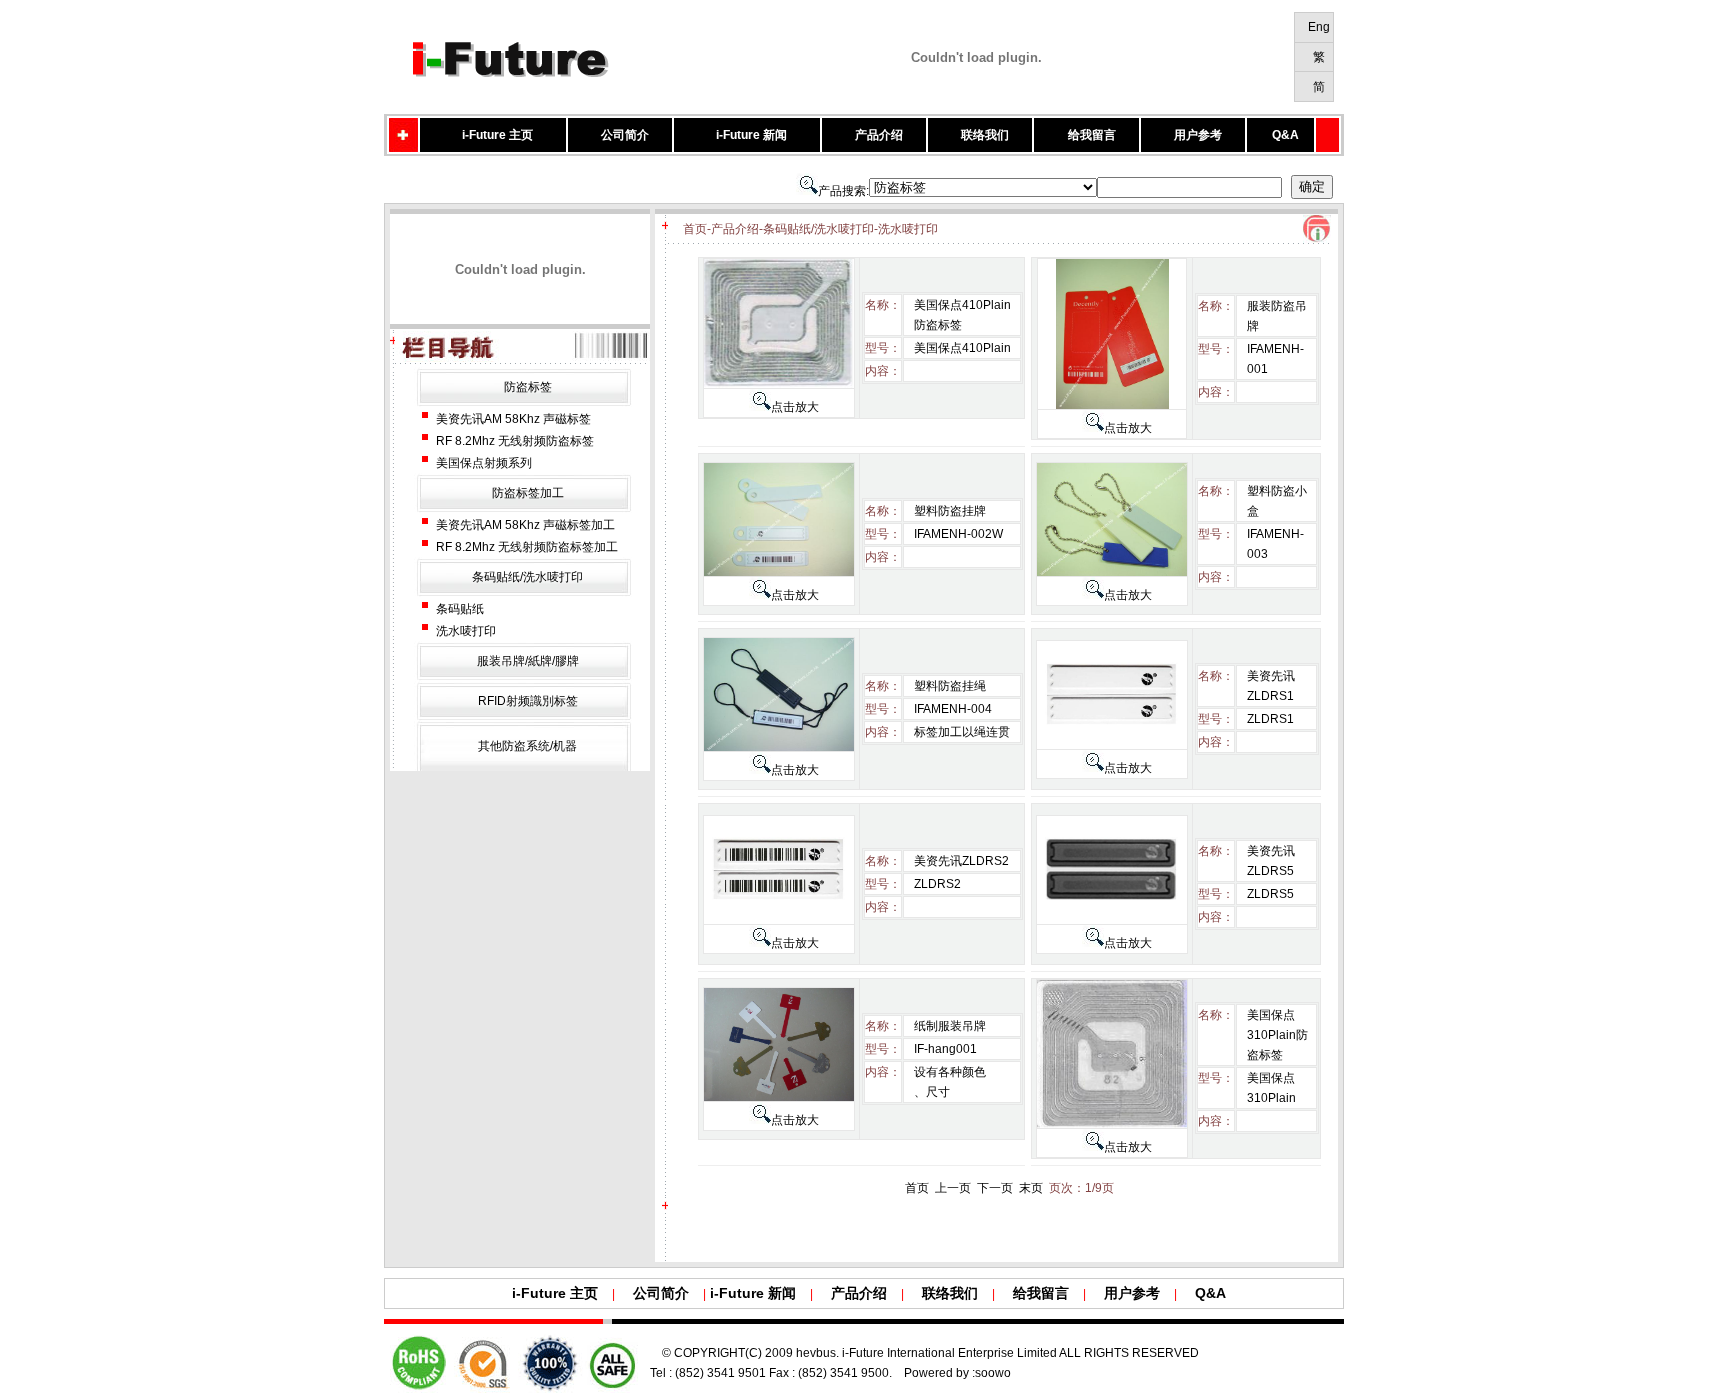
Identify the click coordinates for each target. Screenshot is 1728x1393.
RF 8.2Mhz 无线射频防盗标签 (515, 441)
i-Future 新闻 (751, 135)
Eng (1319, 27)
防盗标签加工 (528, 493)
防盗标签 (528, 387)
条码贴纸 (460, 609)
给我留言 (1092, 135)
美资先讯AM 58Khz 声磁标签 (513, 419)
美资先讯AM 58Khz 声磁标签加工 (525, 525)
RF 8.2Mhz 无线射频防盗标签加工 (527, 547)
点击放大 (795, 407)
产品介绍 (879, 135)
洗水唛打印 (466, 631)
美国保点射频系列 (484, 463)
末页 (1031, 1188)
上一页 (953, 1188)
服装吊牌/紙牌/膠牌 (528, 661)
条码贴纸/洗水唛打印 (527, 577)
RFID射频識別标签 (528, 701)
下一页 (995, 1188)
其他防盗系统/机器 (527, 746)
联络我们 (985, 135)
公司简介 (625, 135)
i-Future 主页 (497, 135)
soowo (993, 1373)
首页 (917, 1188)
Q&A (1285, 135)
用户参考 (1198, 135)
